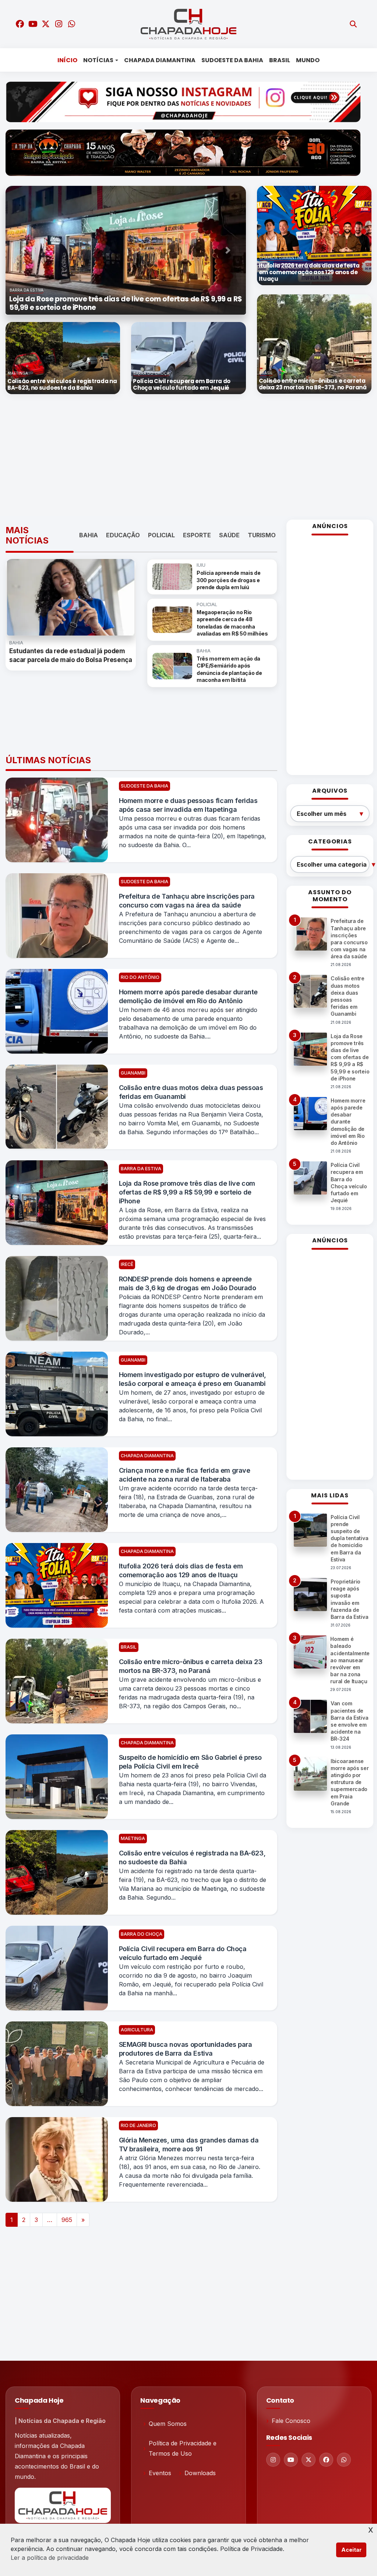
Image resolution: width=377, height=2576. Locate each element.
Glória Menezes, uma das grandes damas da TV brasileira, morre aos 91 (189, 2145)
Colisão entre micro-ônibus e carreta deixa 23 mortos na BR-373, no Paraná (191, 1666)
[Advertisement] (191, 457)
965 (67, 2220)
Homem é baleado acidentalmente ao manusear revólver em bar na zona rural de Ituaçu (350, 1660)
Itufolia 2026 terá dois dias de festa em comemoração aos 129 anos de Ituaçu (181, 1570)
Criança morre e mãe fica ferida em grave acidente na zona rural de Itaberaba (185, 1475)
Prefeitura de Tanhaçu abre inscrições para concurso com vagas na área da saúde (187, 901)
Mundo (308, 60)
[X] (309, 2460)
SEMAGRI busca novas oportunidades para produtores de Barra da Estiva (186, 2049)
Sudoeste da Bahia (232, 60)
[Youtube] (291, 2460)
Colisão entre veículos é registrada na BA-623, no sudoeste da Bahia (192, 1857)
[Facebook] (326, 2460)
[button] (24, 250)
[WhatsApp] (344, 2460)
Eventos (160, 2473)
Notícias (98, 60)
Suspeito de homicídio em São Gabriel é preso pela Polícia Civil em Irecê (190, 1762)
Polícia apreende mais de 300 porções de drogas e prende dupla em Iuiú (228, 580)
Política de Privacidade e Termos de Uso (183, 2448)
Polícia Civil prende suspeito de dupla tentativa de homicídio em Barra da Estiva (349, 1538)
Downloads (200, 2473)
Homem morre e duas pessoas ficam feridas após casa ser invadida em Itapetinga (188, 805)
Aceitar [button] (351, 2550)
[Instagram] (273, 2460)
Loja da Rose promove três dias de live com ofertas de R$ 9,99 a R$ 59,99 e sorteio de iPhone (187, 1192)
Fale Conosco (291, 2421)
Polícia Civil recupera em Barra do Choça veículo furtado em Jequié (183, 1953)
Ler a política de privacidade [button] (50, 2558)
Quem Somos (168, 2424)
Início (67, 60)
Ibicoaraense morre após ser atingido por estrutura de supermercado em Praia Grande (350, 1782)
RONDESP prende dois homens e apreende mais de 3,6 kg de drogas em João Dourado (188, 1283)
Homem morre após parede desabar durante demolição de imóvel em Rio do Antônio (188, 996)
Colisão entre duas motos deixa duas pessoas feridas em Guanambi (191, 1092)
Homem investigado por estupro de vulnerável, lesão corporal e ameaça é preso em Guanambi (193, 1379)
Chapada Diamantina (160, 60)
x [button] (371, 2529)
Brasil (280, 60)
